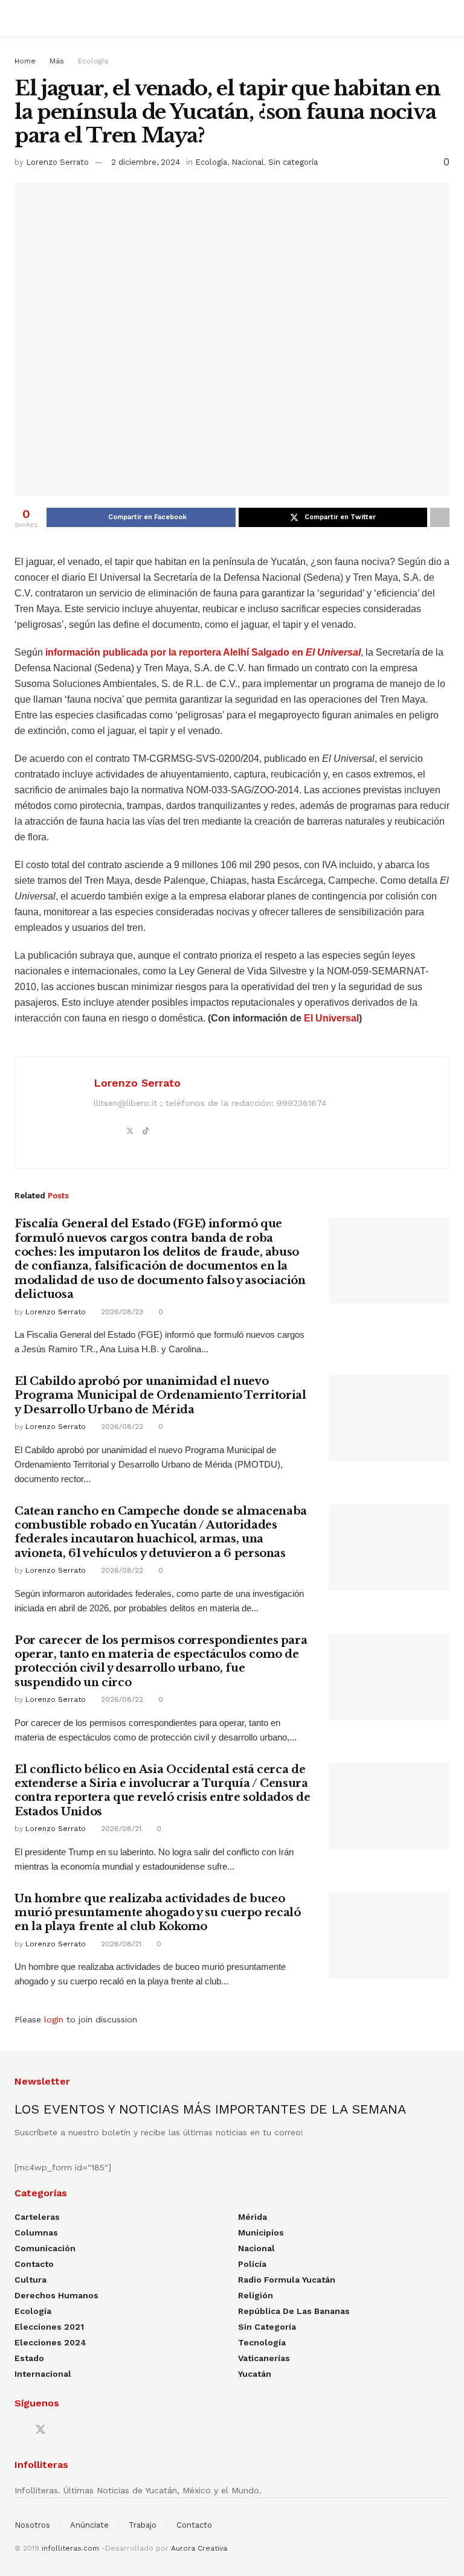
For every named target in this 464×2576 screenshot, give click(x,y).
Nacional (248, 162)
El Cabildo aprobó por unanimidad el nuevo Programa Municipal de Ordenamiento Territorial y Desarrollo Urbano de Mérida (160, 1395)
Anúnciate (89, 2525)
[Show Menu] (20, 18)
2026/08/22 (121, 1427)
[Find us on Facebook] (19, 2430)
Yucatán (255, 2374)
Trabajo (143, 2525)
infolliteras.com (70, 2548)
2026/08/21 (120, 1829)
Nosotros (32, 2525)
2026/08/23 (121, 1312)
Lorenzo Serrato (57, 162)
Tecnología (262, 2342)
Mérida (253, 2217)
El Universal (331, 1018)
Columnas (36, 2232)
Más (57, 61)
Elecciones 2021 (49, 2327)
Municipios (261, 2232)
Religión (256, 2295)
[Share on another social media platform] (440, 517)
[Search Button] (444, 18)
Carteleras (37, 2217)
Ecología (93, 61)
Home (25, 61)
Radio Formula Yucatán (287, 2280)
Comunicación (45, 2248)
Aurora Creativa (199, 2548)
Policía (252, 2264)
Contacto (34, 2264)
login (54, 2019)
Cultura (31, 2280)
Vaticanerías (264, 2358)
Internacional (43, 2374)
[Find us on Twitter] (40, 2430)
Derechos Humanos (56, 2295)
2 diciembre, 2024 (146, 162)
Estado (29, 2358)
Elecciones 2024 (50, 2342)
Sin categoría (293, 162)
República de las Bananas (294, 2311)
